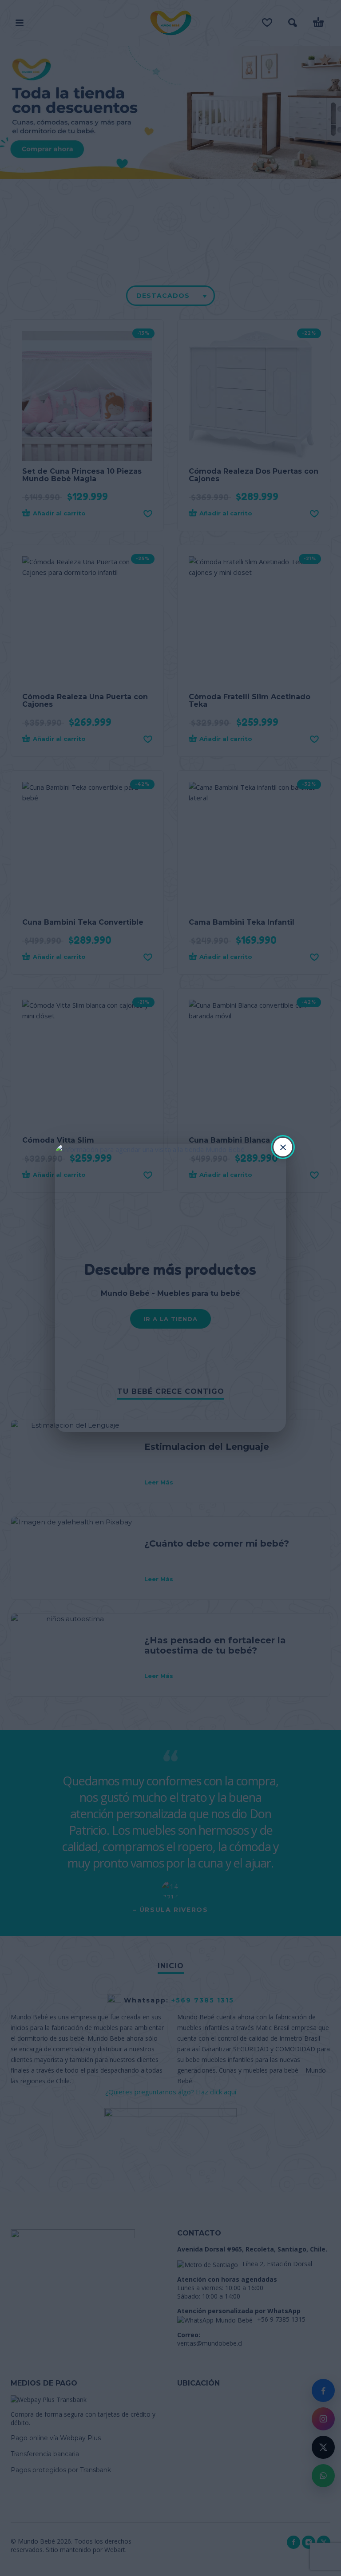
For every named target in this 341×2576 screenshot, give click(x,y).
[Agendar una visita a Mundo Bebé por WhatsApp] (170, 1288)
